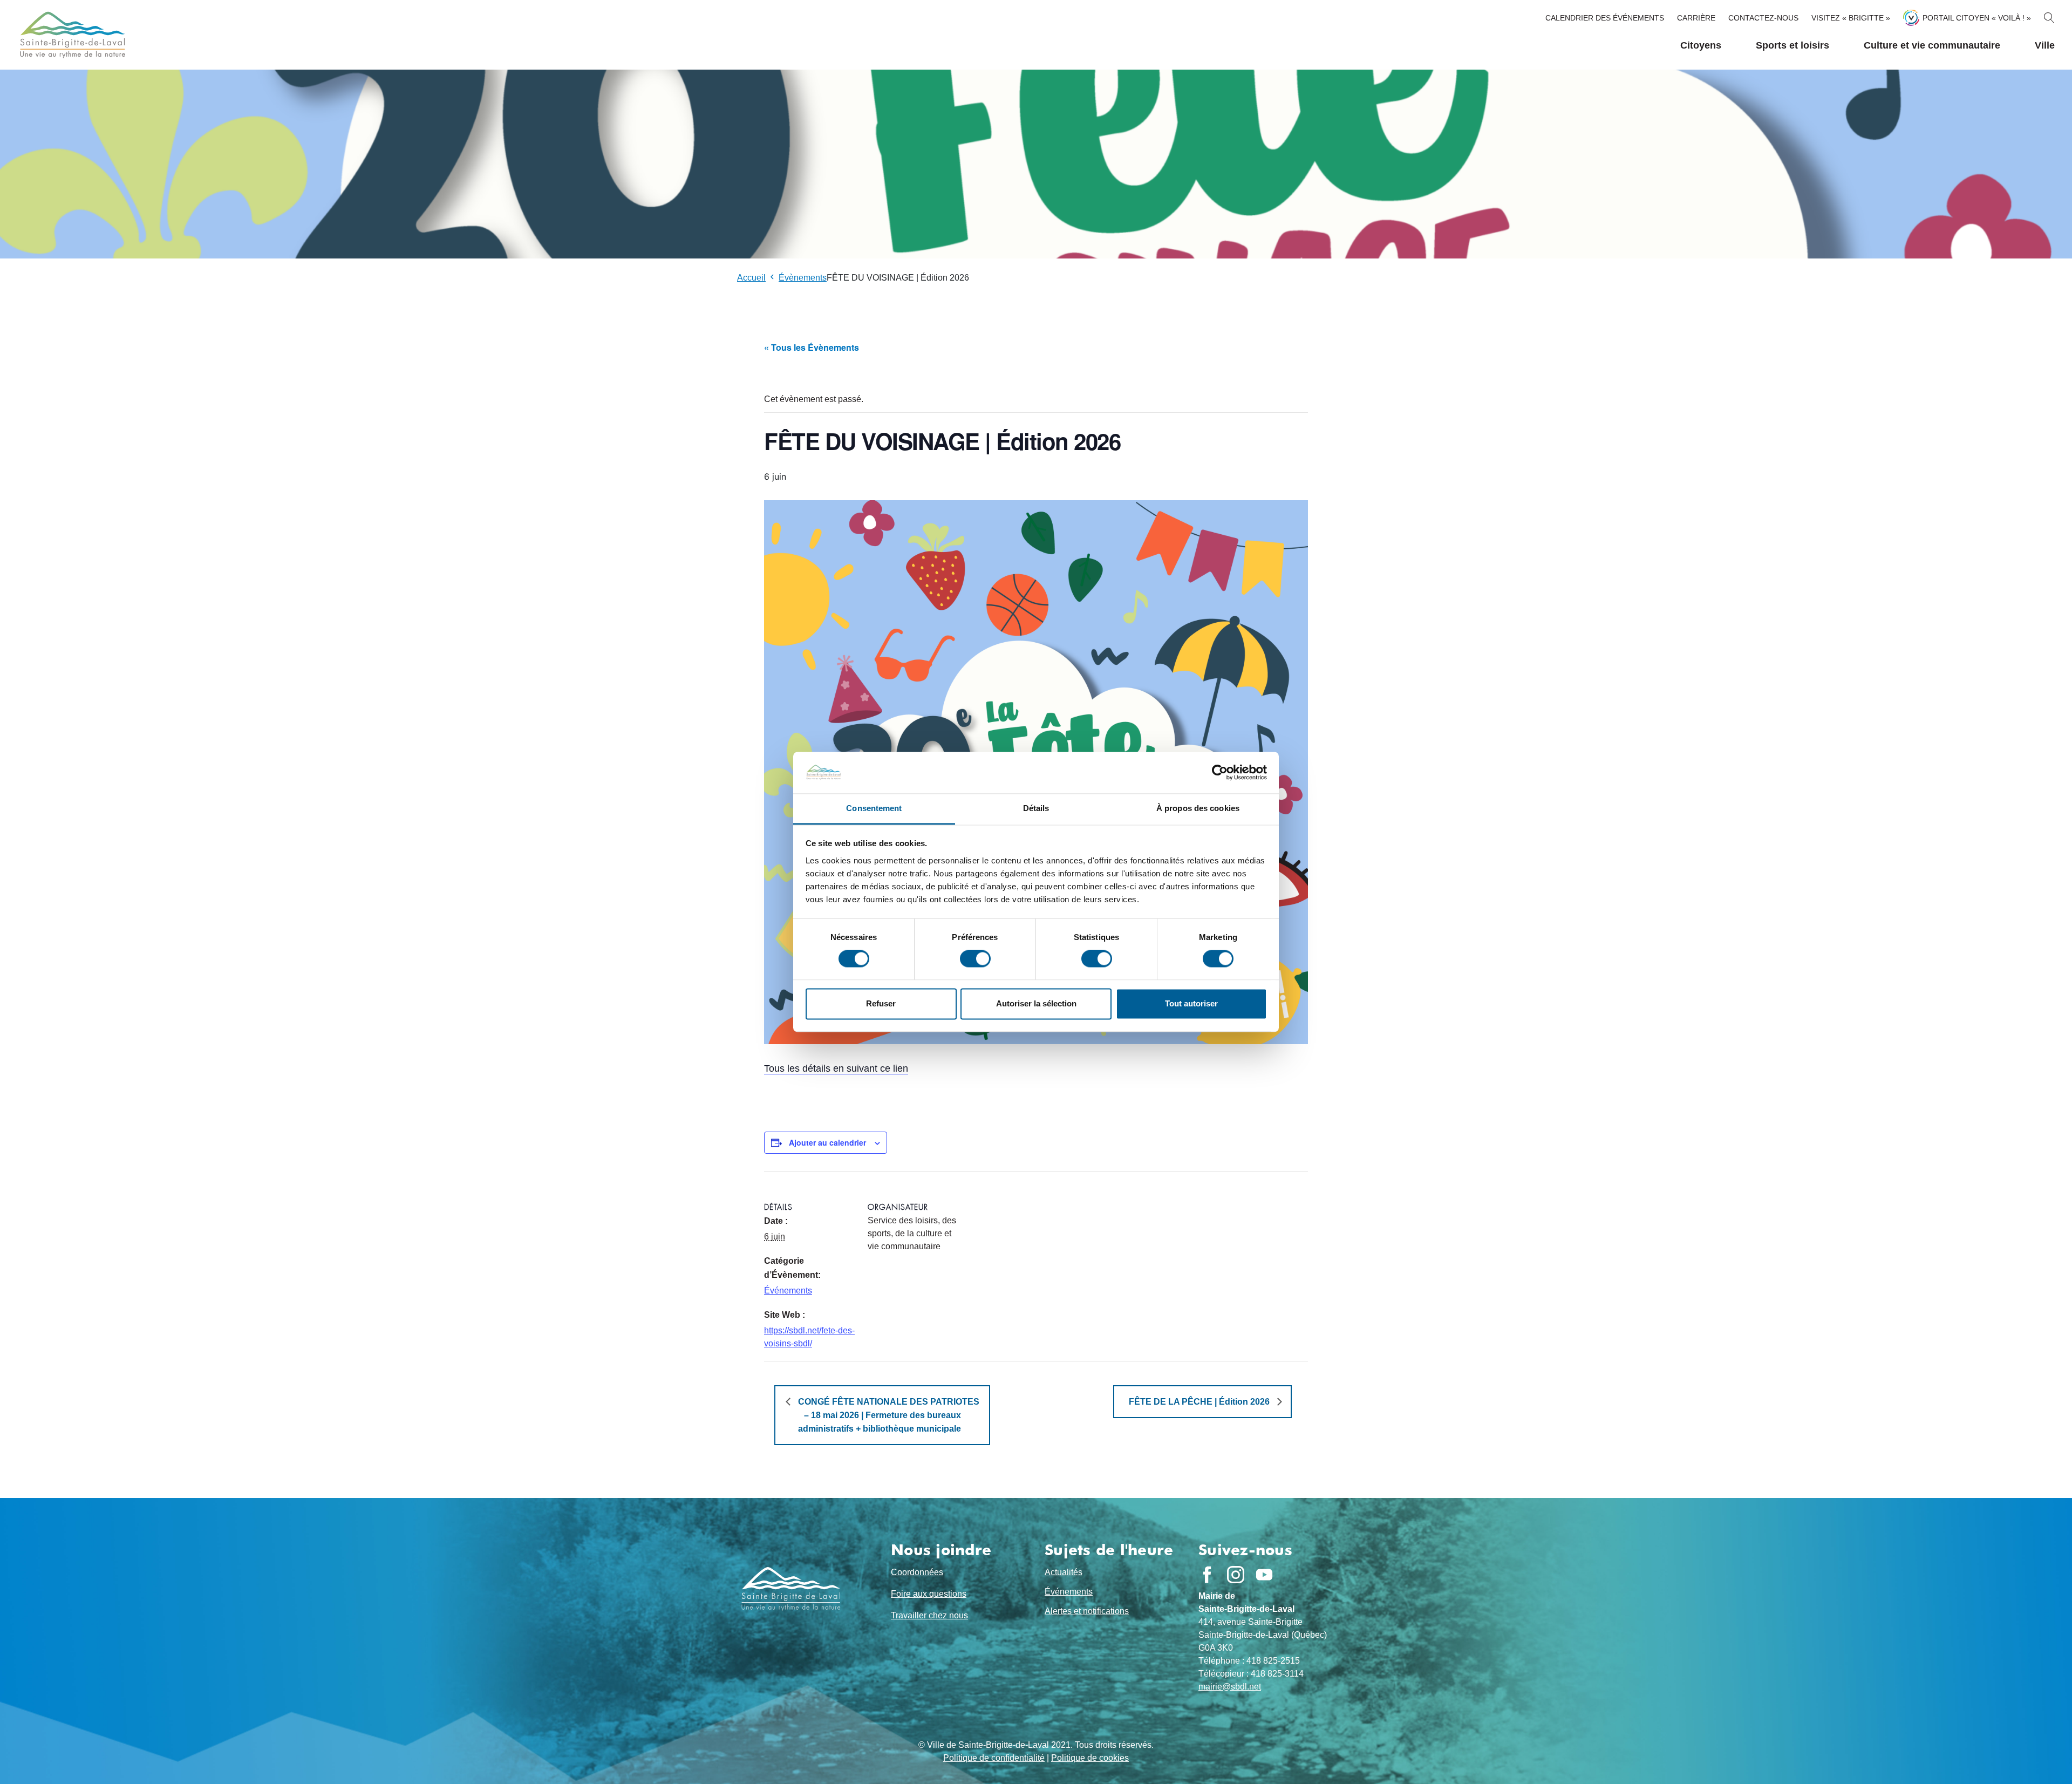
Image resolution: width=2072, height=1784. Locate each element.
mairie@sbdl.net (1230, 1687)
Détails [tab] (1036, 808)
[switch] (975, 959)
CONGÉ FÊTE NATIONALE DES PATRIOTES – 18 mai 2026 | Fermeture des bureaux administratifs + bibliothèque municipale (888, 1415)
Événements (788, 1291)
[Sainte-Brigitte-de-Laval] (71, 35)
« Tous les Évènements (812, 347)
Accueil (751, 278)
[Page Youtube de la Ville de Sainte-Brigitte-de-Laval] (1264, 1575)
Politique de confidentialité (994, 1758)
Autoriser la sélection (1036, 1003)
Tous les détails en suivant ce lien (836, 1068)
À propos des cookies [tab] (1198, 808)
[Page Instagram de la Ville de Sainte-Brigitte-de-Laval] (1236, 1575)
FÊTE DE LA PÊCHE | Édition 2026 (1200, 1402)
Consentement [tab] (874, 808)
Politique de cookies (1090, 1758)
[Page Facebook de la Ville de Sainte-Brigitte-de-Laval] (1207, 1575)
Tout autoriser (1191, 1003)
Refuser (881, 1003)
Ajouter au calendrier (827, 1142)
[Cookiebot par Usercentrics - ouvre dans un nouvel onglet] (1220, 773)
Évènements (803, 278)
